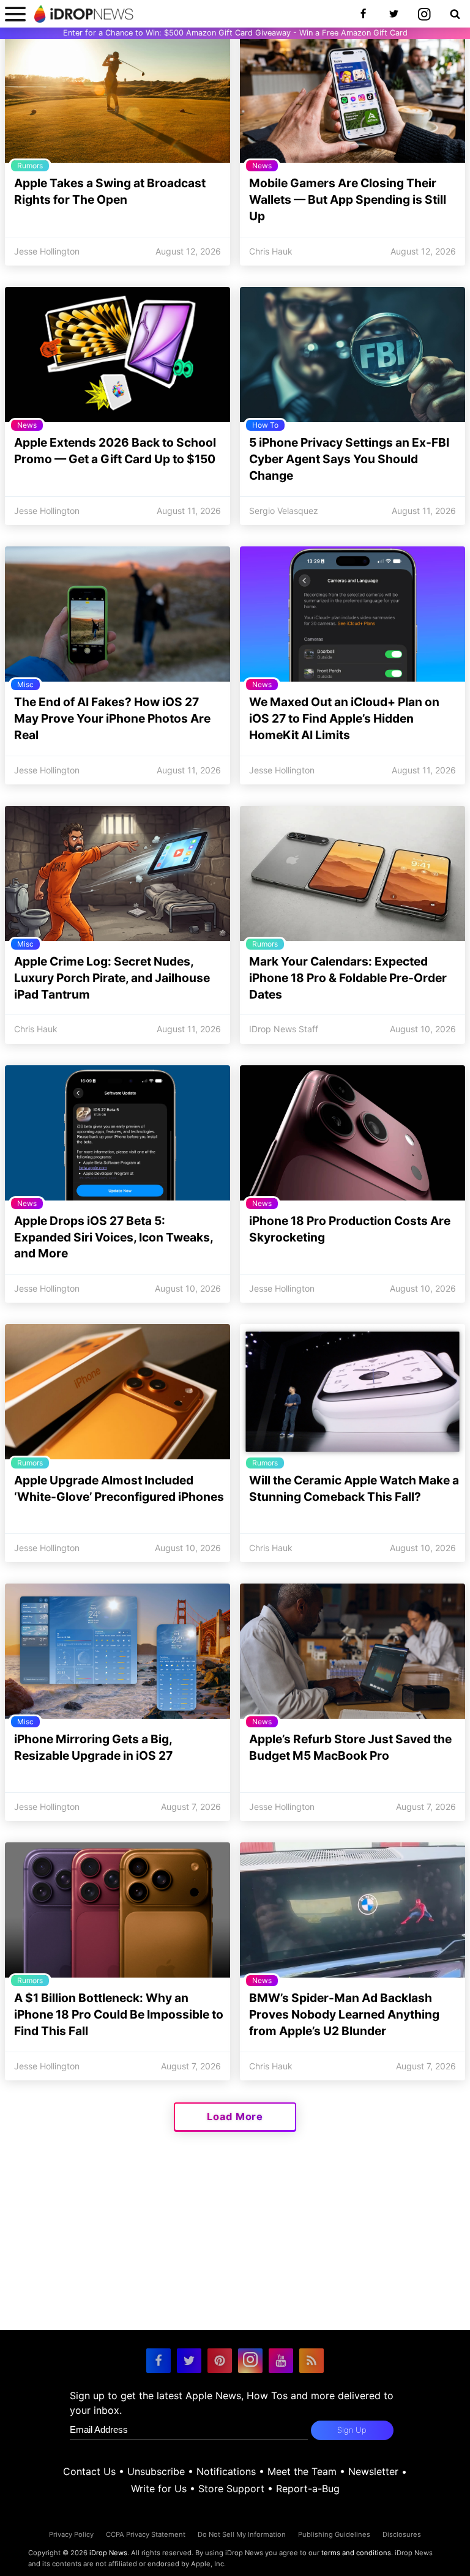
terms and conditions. (357, 2553)
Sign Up (352, 2430)
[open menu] (15, 14)
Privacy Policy (71, 2534)
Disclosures (402, 2534)
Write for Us (159, 2489)
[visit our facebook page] (159, 2361)
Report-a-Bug (308, 2489)
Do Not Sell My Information (242, 2534)
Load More (235, 2116)
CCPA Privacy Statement (146, 2534)
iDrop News (108, 2553)
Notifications (226, 2471)
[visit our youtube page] (281, 2361)
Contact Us (89, 2471)
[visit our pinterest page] (220, 2361)
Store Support (231, 2489)
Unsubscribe (156, 2471)
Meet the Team (302, 2471)
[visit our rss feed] (311, 2361)
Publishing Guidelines (334, 2534)
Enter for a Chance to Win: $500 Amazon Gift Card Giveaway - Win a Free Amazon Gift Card (235, 33)
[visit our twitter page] (189, 2361)
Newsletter (373, 2471)
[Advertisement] (235, 2244)
